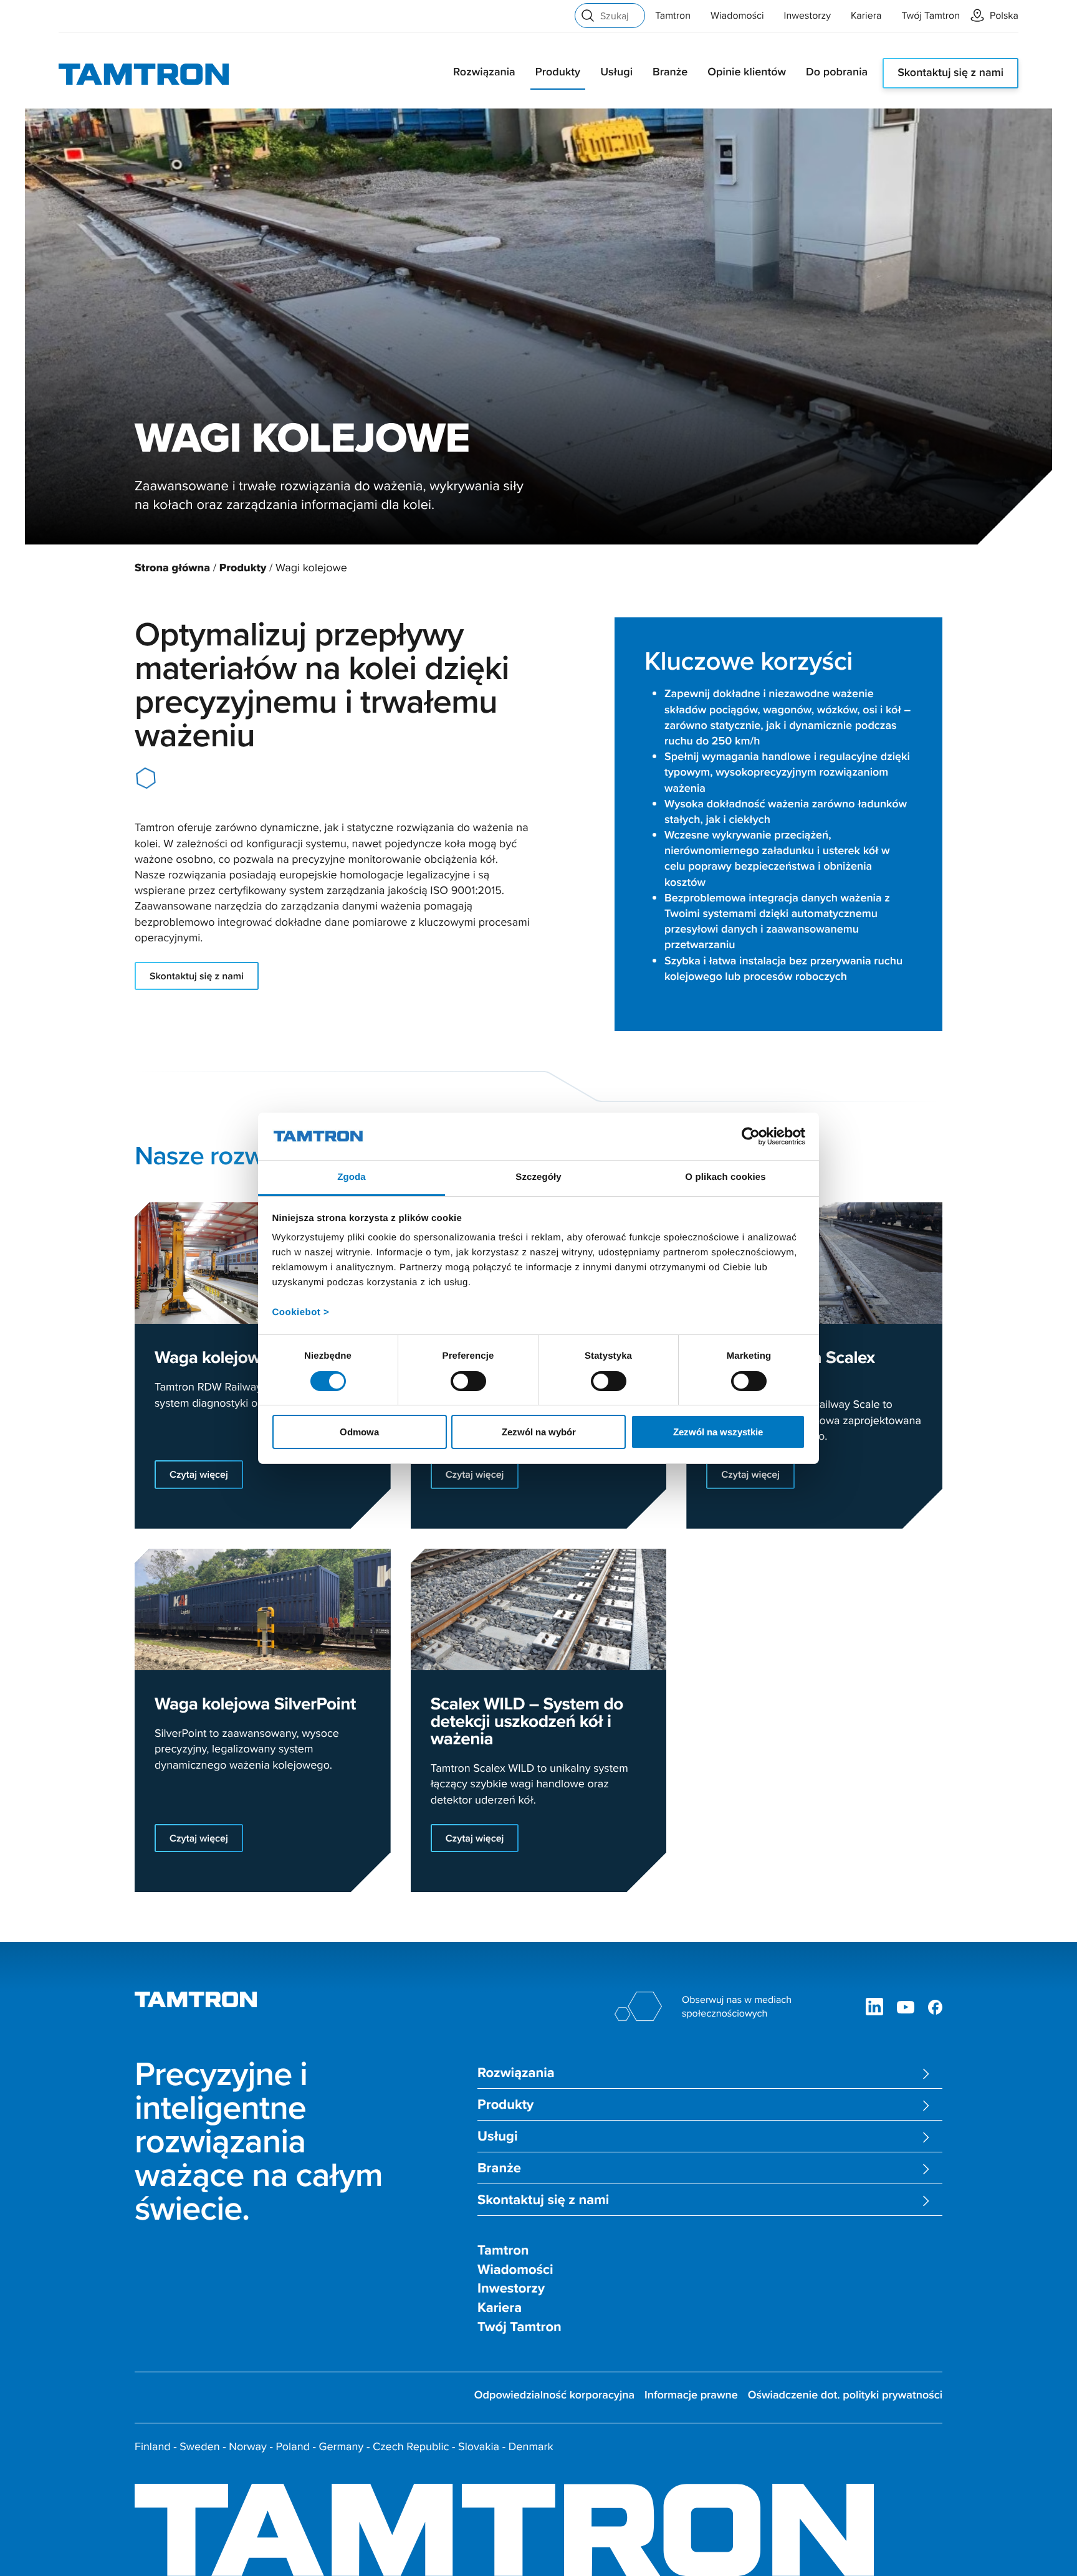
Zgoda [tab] (352, 1177)
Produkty (558, 72)
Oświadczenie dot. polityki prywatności (845, 2395)
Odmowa (359, 1432)
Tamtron (673, 16)
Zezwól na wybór (539, 1432)
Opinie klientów (747, 72)
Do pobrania (837, 72)
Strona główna (172, 568)
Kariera (866, 16)
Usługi (616, 72)
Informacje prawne (691, 2395)
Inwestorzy (807, 16)
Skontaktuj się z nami (950, 73)
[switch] (468, 1381)
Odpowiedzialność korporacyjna (554, 2395)
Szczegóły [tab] (538, 1177)
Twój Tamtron (931, 16)
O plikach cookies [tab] (725, 1177)
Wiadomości (737, 16)
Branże (670, 72)
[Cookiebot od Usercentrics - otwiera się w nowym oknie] (751, 1136)
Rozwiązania (484, 72)
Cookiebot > (301, 1312)
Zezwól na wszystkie (718, 1432)
